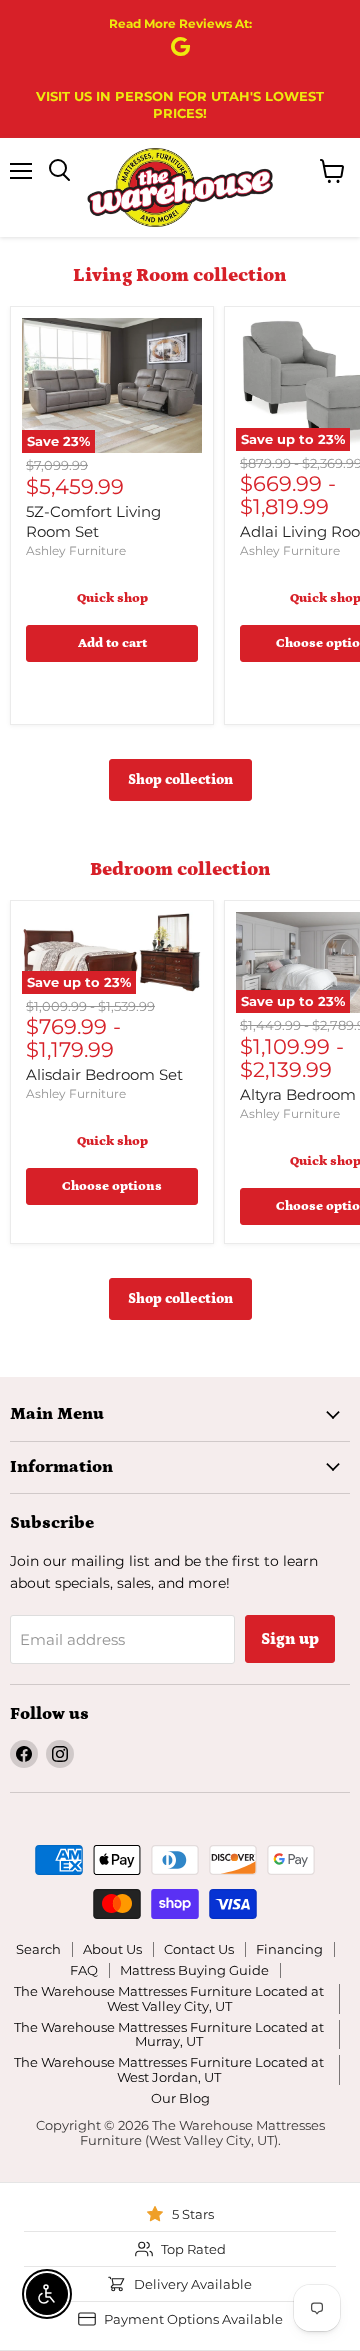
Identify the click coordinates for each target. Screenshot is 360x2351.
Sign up (290, 1639)
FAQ (84, 1970)
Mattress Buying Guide (194, 1970)
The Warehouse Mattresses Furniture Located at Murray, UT (169, 2034)
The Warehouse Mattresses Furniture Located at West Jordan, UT (169, 2069)
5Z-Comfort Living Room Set (93, 521)
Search (38, 1949)
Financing (289, 1949)
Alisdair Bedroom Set (104, 1074)
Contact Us (199, 1949)
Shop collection (180, 780)
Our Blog (180, 2098)
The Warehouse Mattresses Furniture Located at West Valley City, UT (169, 1998)
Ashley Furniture (76, 550)
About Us (112, 1949)
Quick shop (112, 598)
